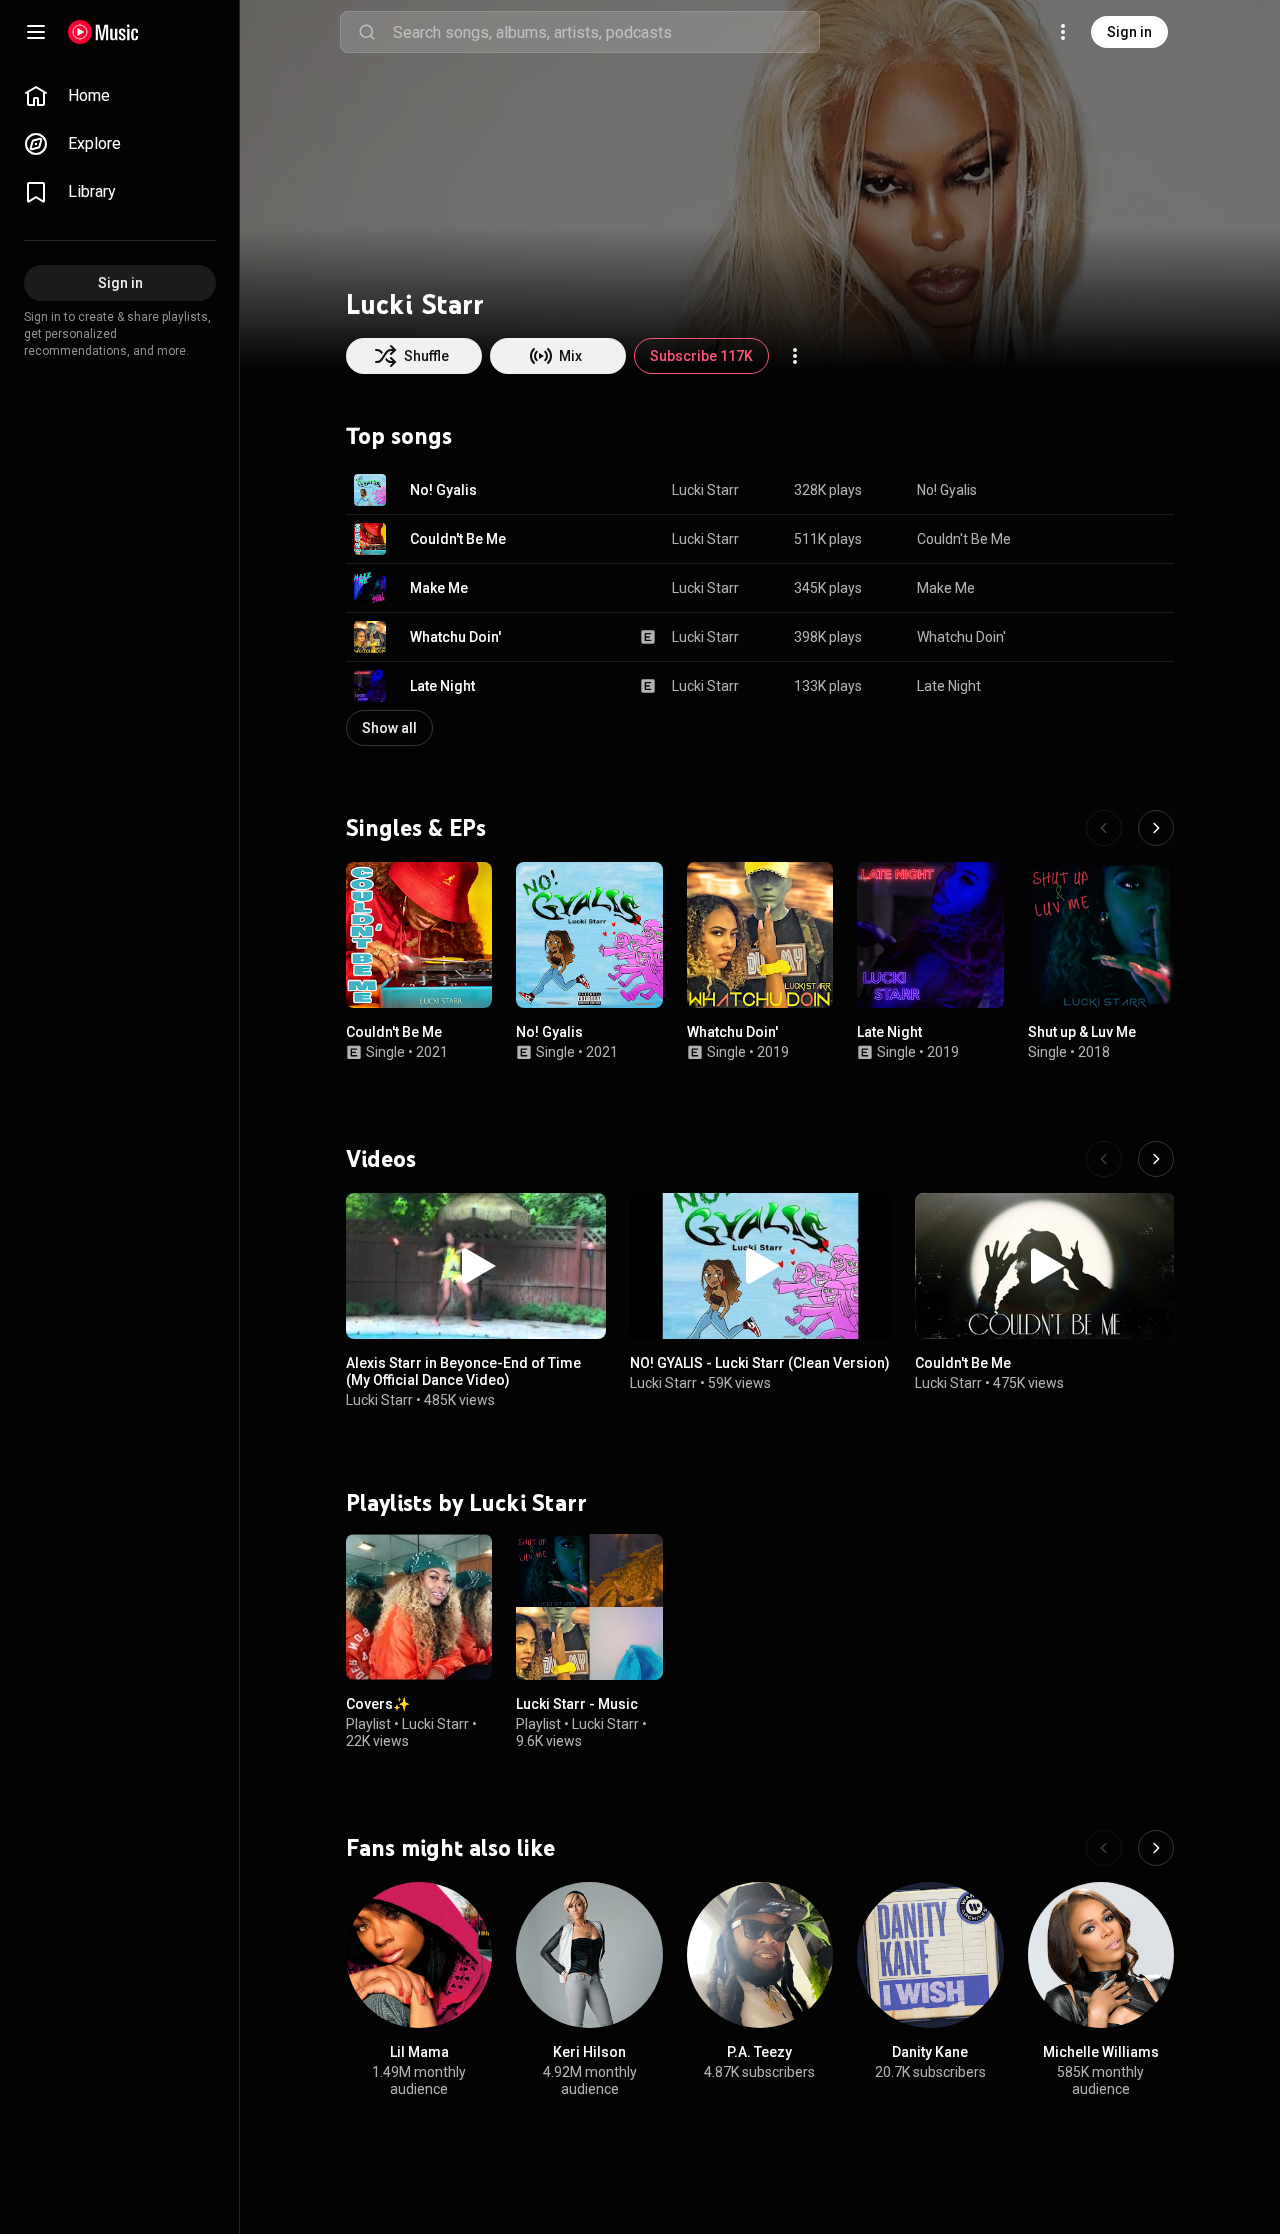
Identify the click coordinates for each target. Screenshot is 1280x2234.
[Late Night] (930, 935)
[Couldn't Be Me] (419, 935)
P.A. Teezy (759, 2052)
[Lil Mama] (419, 1955)
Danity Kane (930, 2052)
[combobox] (606, 32)
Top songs (399, 436)
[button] (370, 490)
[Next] (1156, 828)
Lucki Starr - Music (577, 1704)
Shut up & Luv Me (1082, 1033)
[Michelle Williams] (1101, 1955)
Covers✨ (378, 1704)
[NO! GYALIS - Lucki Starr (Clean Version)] (760, 1266)
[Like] (1058, 490)
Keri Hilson (589, 2052)
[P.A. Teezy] (760, 1955)
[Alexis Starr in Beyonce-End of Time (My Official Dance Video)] (476, 1266)
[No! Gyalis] (589, 935)
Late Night (442, 686)
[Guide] (36, 32)
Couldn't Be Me (458, 539)
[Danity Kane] (930, 1955)
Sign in (1129, 32)
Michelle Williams (1101, 2052)
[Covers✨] (419, 1607)
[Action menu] (795, 356)
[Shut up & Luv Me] (1101, 935)
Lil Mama (419, 2052)
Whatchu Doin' (455, 637)
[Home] (103, 32)
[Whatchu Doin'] (760, 935)
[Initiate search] (367, 32)
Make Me (439, 588)
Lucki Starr (705, 490)
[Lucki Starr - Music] (589, 1607)
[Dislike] (1096, 490)
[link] (120, 96)
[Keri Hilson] (589, 1955)
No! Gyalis (443, 490)
